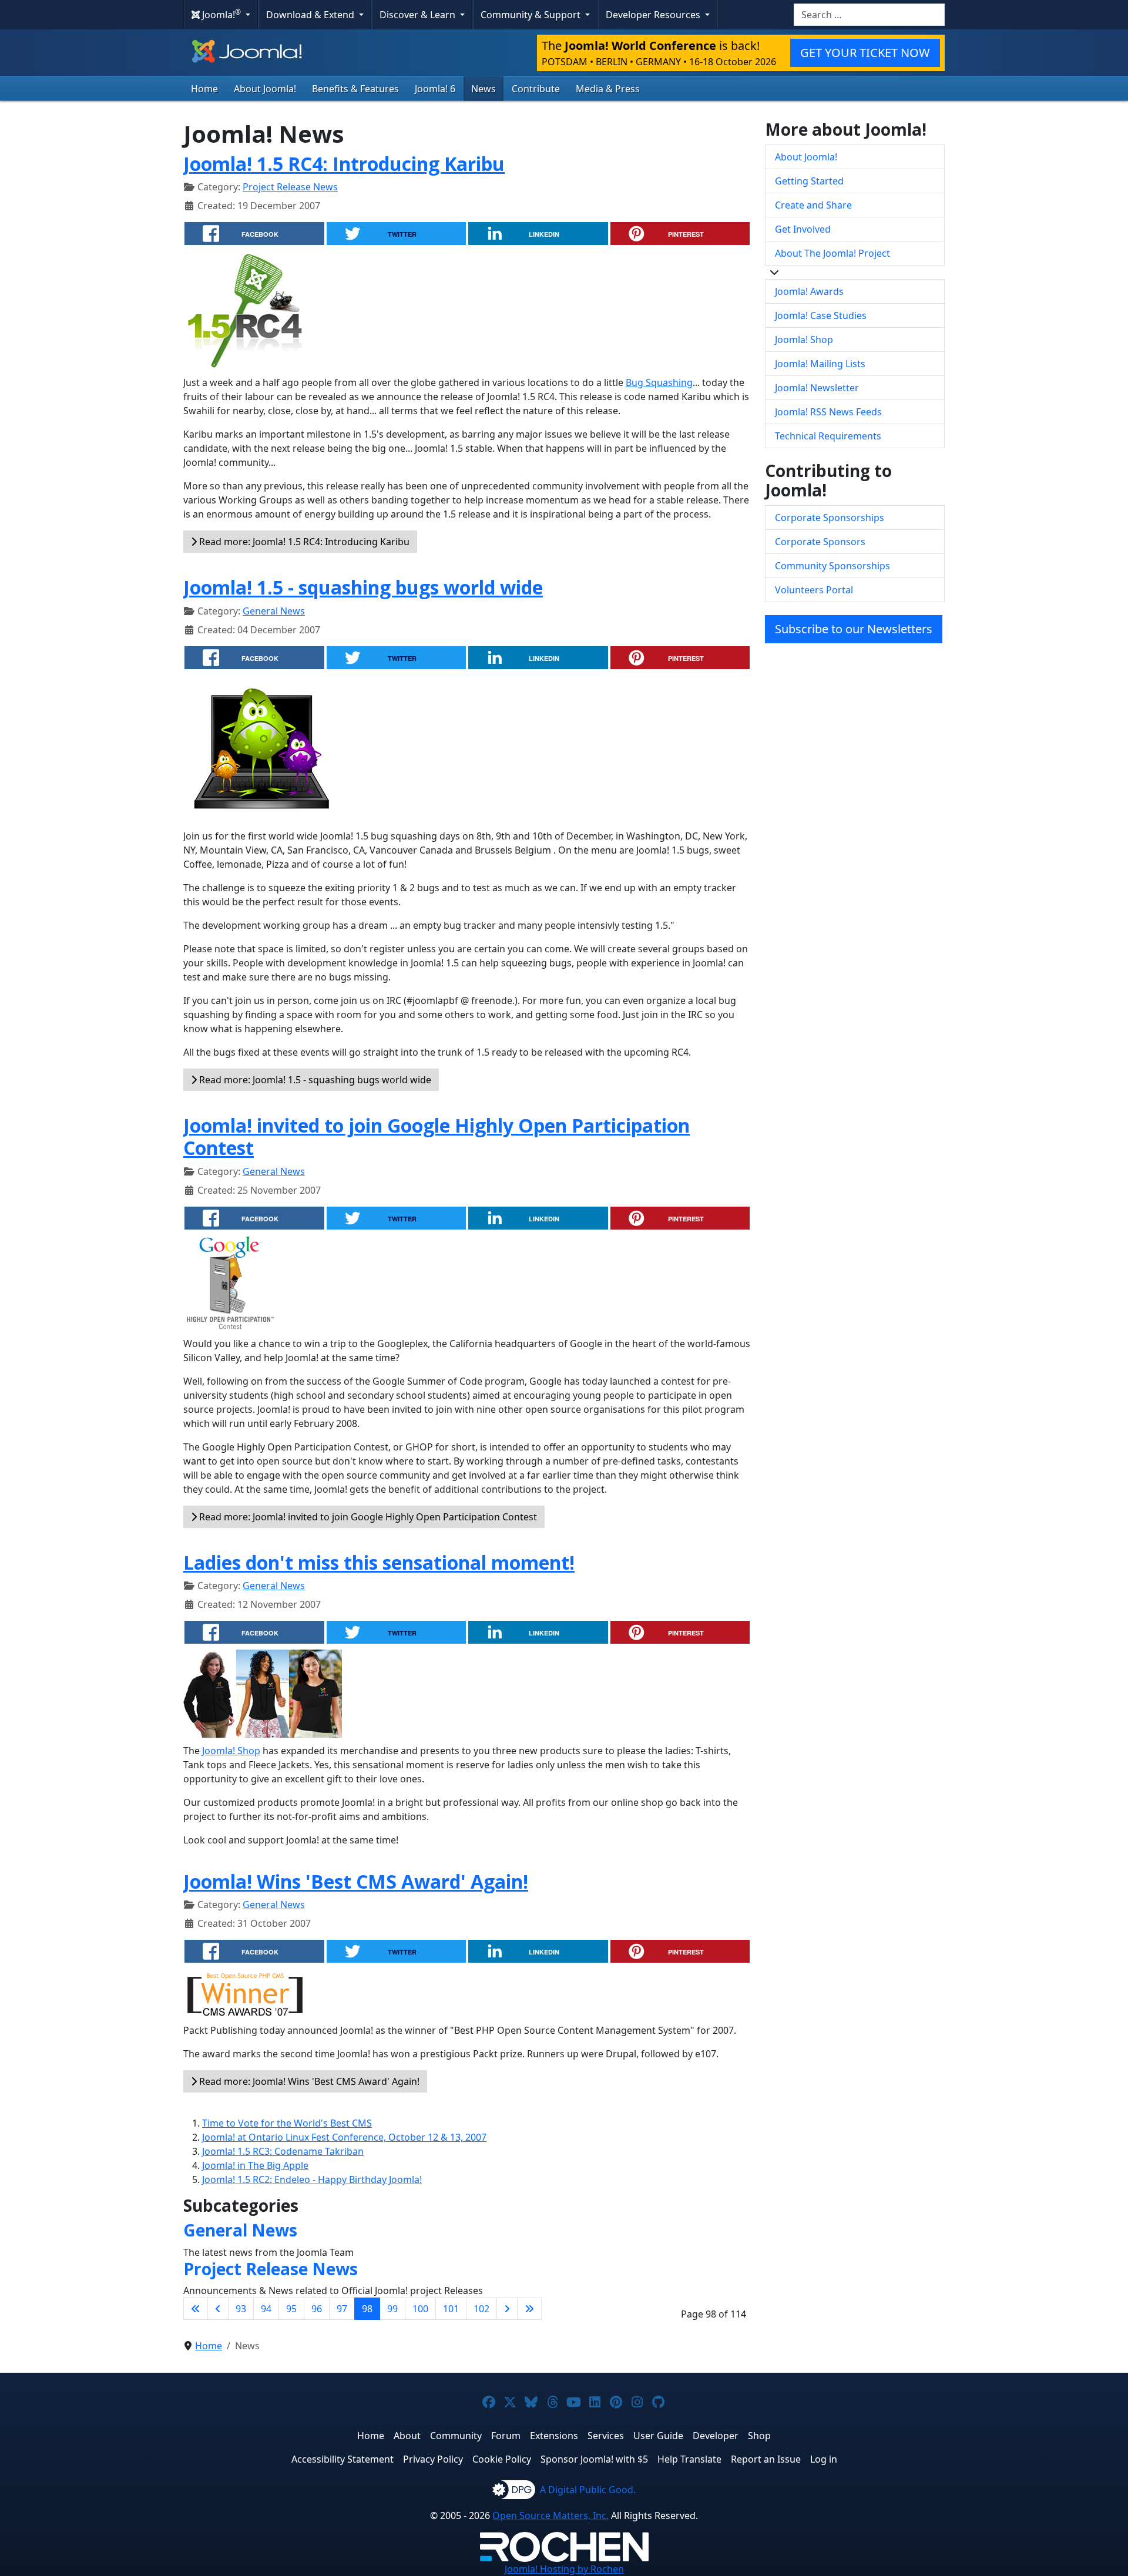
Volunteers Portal (814, 590)
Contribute (536, 89)
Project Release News (290, 187)
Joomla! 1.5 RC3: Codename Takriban (283, 2151)
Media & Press (608, 89)
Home (204, 89)
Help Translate (689, 2459)
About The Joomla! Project (832, 253)
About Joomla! (265, 89)
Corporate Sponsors (820, 542)
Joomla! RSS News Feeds (828, 412)
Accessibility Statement (343, 2459)
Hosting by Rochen (564, 2569)
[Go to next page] (507, 2309)
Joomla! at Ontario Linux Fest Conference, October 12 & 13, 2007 (344, 2137)
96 (317, 2309)
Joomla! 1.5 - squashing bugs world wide (363, 587)
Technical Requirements (828, 436)
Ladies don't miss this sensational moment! (379, 1562)
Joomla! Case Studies (821, 315)
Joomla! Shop (231, 1751)
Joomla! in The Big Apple (255, 2165)
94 (266, 2309)
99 (392, 2309)
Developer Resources (654, 15)
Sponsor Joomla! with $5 (594, 2459)
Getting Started (809, 181)
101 (451, 2309)
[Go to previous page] (218, 2309)
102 (481, 2309)
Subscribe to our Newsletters (854, 629)
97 (342, 2309)
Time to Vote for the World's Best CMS (287, 2123)
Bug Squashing (659, 382)
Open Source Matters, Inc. (550, 2515)
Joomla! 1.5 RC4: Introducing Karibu (344, 164)
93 (241, 2309)
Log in (824, 2459)
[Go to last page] (529, 2309)
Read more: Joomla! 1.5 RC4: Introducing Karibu (303, 542)
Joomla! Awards (809, 291)
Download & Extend (311, 15)
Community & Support (532, 15)
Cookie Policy (502, 2459)
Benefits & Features (355, 89)
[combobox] (869, 15)
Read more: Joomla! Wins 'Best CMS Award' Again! (308, 2081)
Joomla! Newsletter (817, 388)
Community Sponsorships (832, 566)
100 (420, 2309)
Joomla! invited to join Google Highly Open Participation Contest (437, 1136)
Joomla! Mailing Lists (820, 364)
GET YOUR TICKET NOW (865, 53)
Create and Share (813, 205)
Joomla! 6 (435, 89)
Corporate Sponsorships (830, 518)
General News (274, 611)
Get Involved (803, 229)
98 (367, 2309)
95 (291, 2309)
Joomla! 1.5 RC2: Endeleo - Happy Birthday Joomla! (312, 2179)
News (484, 89)
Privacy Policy (433, 2459)
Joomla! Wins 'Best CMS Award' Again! (356, 1881)
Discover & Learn (419, 15)
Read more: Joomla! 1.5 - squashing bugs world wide (314, 1080)
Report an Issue (766, 2459)
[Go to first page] (196, 2309)
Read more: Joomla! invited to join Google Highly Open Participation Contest (367, 1517)
